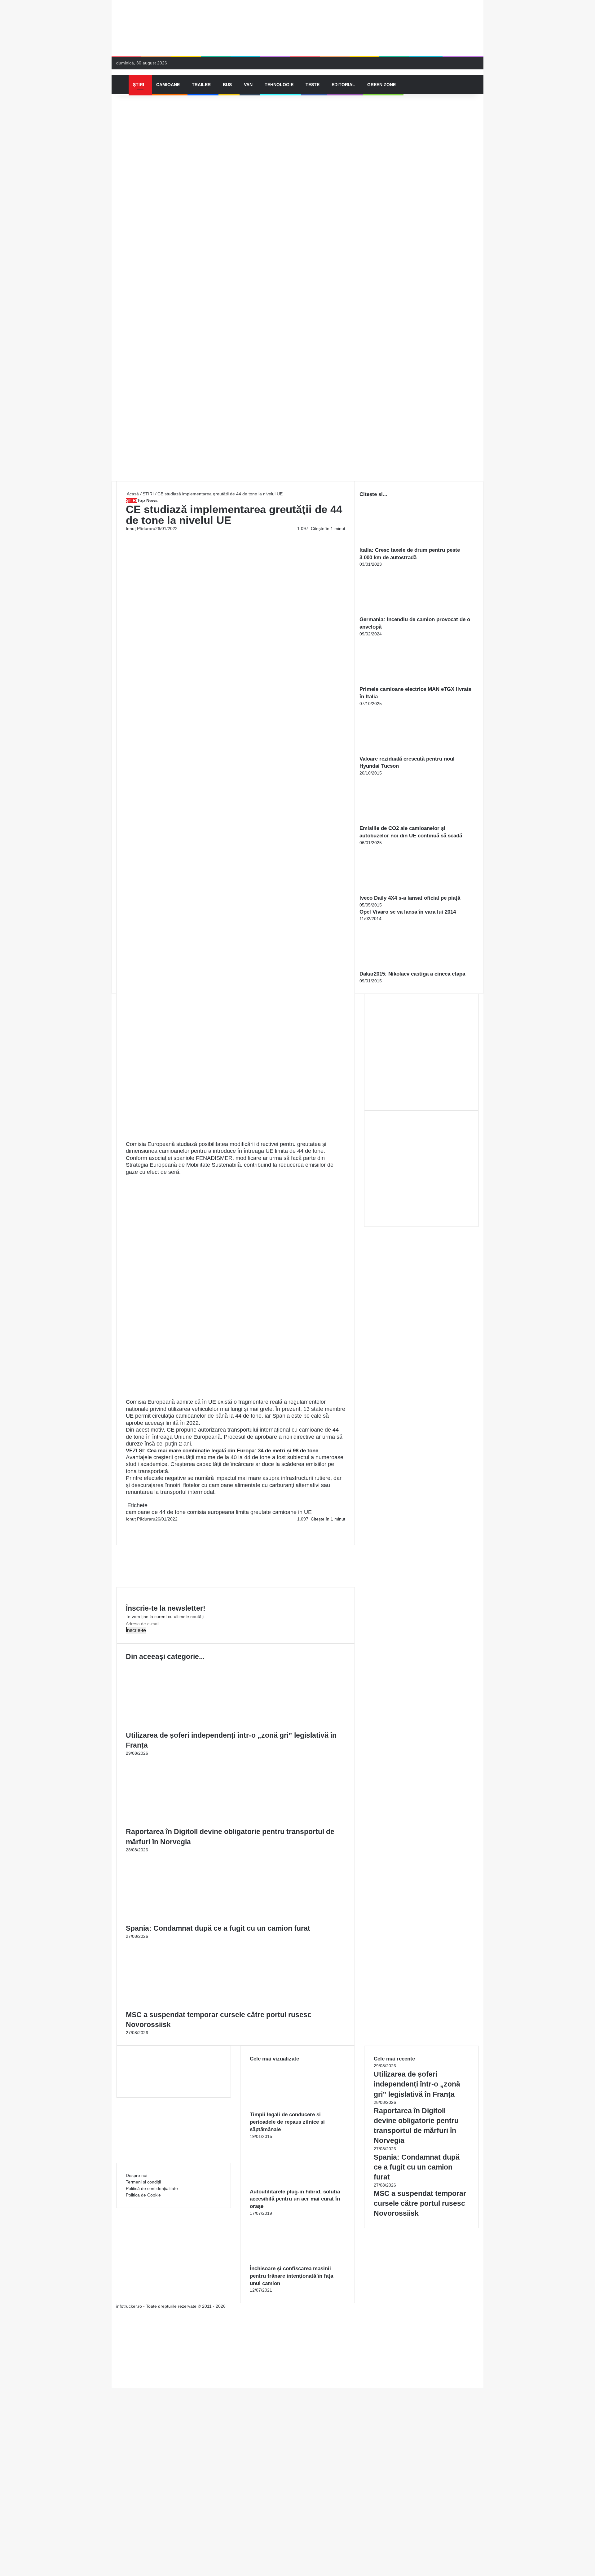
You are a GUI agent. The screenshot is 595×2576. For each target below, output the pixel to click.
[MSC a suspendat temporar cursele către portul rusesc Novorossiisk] (186, 2006)
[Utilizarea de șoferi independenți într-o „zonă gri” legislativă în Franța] (186, 1727)
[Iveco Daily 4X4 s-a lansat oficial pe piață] (394, 891)
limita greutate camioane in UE (274, 1512)
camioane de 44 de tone (156, 1512)
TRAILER (201, 85)
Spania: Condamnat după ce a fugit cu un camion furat (218, 1928)
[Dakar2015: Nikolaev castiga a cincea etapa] (394, 967)
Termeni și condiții (143, 2182)
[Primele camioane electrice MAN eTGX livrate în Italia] (394, 682)
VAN (248, 85)
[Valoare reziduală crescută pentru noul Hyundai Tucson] (394, 752)
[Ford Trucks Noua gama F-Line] (297, 28)
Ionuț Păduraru (141, 529)
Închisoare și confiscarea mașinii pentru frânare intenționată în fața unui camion (291, 2276)
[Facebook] (126, 1525)
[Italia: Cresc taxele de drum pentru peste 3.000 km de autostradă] (394, 543)
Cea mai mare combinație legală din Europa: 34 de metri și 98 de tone (233, 1451)
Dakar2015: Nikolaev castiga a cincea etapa (412, 974)
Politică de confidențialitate (152, 2188)
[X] (113, 2378)
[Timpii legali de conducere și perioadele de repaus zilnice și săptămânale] (284, 2108)
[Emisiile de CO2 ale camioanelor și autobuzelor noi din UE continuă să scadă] (394, 821)
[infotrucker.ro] (117, 72)
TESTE (313, 85)
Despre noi (137, 2175)
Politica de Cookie (143, 2195)
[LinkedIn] (128, 1525)
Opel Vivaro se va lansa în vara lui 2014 (408, 912)
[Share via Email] (129, 1525)
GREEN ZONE (381, 85)
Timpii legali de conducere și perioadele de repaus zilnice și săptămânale (287, 2122)
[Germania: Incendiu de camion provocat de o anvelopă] (394, 612)
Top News (147, 500)
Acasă (132, 494)
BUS (227, 85)
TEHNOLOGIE (279, 85)
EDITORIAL (343, 85)
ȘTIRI (139, 85)
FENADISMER (214, 1158)
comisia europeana (211, 1512)
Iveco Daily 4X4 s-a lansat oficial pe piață (410, 898)
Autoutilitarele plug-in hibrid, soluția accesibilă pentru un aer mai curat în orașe (295, 2199)
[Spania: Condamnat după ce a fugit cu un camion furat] (186, 1920)
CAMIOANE (168, 85)
